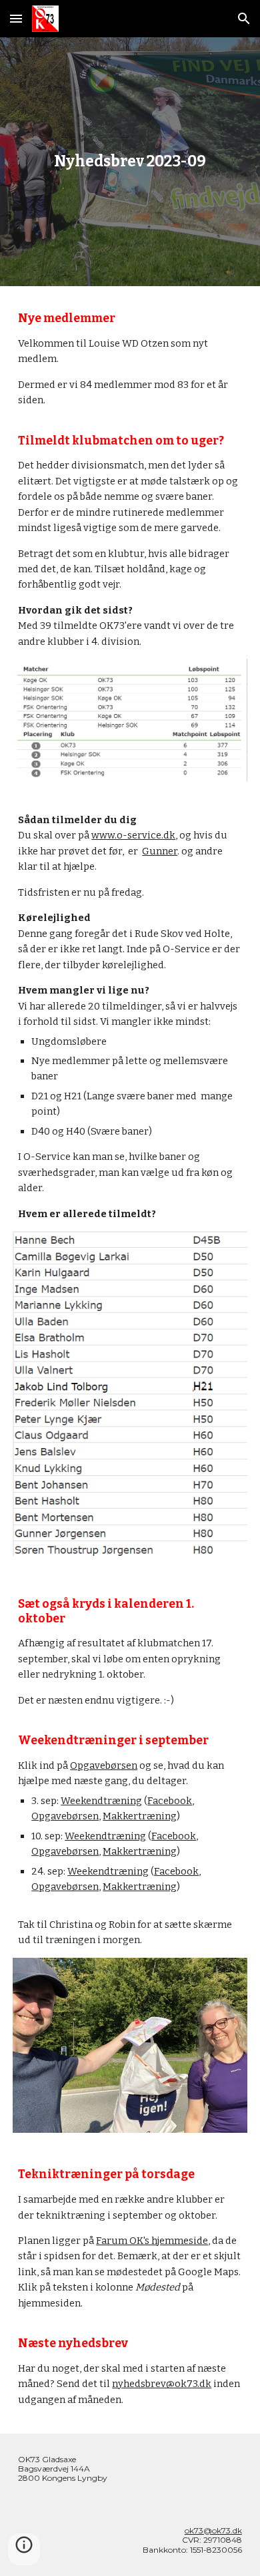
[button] (16, 18)
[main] (130, 162)
